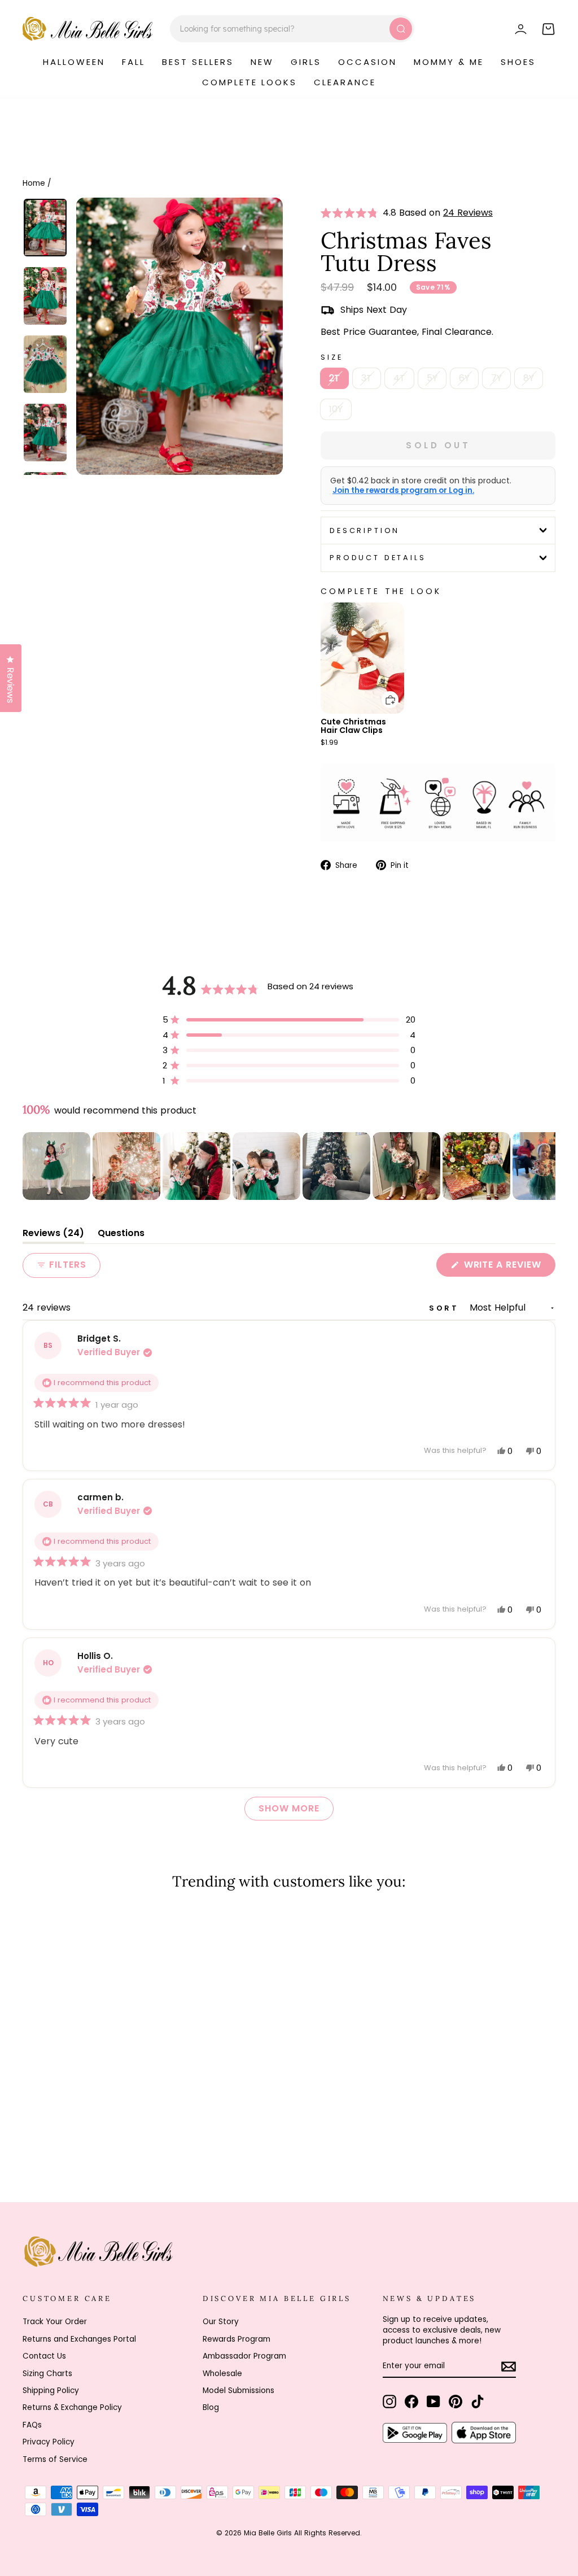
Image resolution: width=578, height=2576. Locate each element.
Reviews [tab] (53, 1235)
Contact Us (44, 2356)
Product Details (378, 558)
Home (34, 183)
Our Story (221, 2322)
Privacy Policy (49, 2442)
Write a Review (508, 1267)
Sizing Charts (47, 2374)
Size (332, 357)
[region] (289, 1166)
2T (334, 378)
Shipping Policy (51, 2391)
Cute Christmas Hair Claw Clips (353, 726)
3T (367, 378)
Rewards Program (237, 2339)
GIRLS (306, 62)
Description (365, 531)
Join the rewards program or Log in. (403, 491)
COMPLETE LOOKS (249, 82)
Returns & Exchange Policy (72, 2407)
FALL (133, 62)
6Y (464, 378)
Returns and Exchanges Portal (79, 2339)
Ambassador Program (244, 2356)
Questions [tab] (121, 1235)
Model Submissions (238, 2391)
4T (399, 378)
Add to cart (383, 691)
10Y (336, 409)
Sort (446, 1308)
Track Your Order (55, 2322)
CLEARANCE (345, 82)
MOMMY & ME (449, 62)
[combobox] (292, 29)
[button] (352, 213)
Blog (211, 2407)
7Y (496, 378)
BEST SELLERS (198, 62)
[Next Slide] (546, 1166)
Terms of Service (55, 2459)
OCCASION (367, 62)
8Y (529, 378)
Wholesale (222, 2374)
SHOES (518, 62)
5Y (432, 378)
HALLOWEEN (74, 62)
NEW (262, 62)
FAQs (32, 2425)
